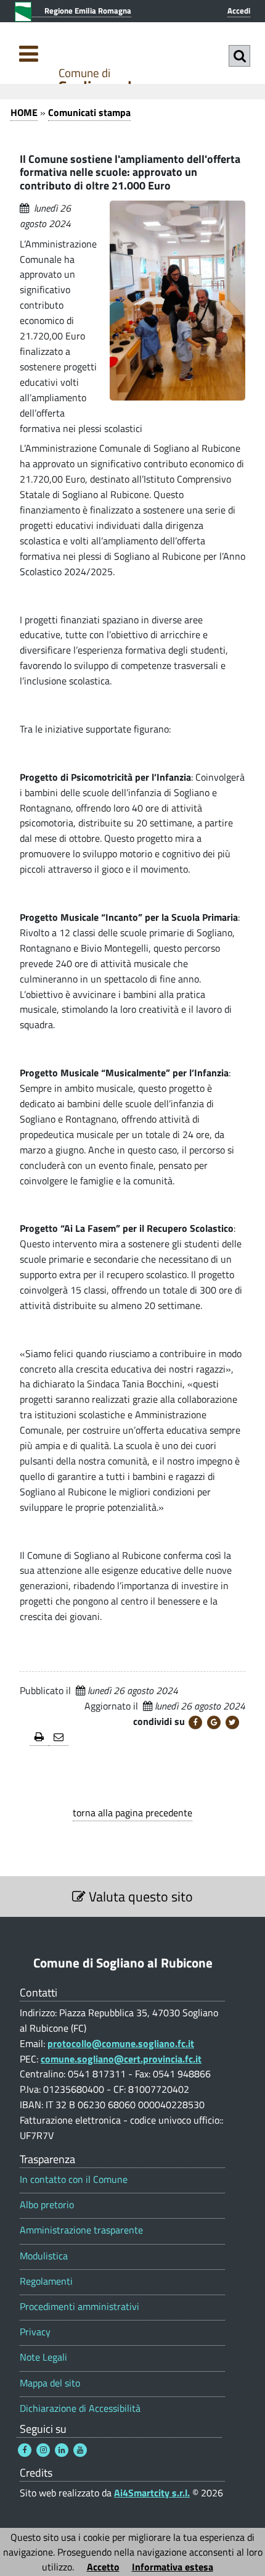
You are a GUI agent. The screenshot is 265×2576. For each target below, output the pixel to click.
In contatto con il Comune (74, 2179)
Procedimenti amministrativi (79, 2307)
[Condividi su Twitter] (232, 1722)
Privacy (35, 2332)
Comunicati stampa (89, 112)
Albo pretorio (47, 2205)
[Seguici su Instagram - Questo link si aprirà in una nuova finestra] (43, 2450)
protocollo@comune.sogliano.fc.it (121, 2043)
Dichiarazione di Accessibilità (80, 2408)
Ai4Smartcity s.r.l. (152, 2493)
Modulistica (44, 2256)
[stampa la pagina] (39, 1738)
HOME (24, 112)
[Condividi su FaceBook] (195, 1722)
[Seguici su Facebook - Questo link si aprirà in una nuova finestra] (25, 2450)
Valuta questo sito (139, 1897)
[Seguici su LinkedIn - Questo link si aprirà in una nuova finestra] (62, 2450)
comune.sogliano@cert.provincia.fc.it (121, 2059)
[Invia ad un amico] (59, 1738)
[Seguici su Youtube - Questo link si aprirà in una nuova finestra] (80, 2450)
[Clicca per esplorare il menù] (29, 53)
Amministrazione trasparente (81, 2230)
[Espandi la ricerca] (239, 56)
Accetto (103, 2567)
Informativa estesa (173, 2567)
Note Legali (43, 2357)
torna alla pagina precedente (132, 1813)
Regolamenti (46, 2281)
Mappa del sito (50, 2383)
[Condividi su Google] (214, 1722)
